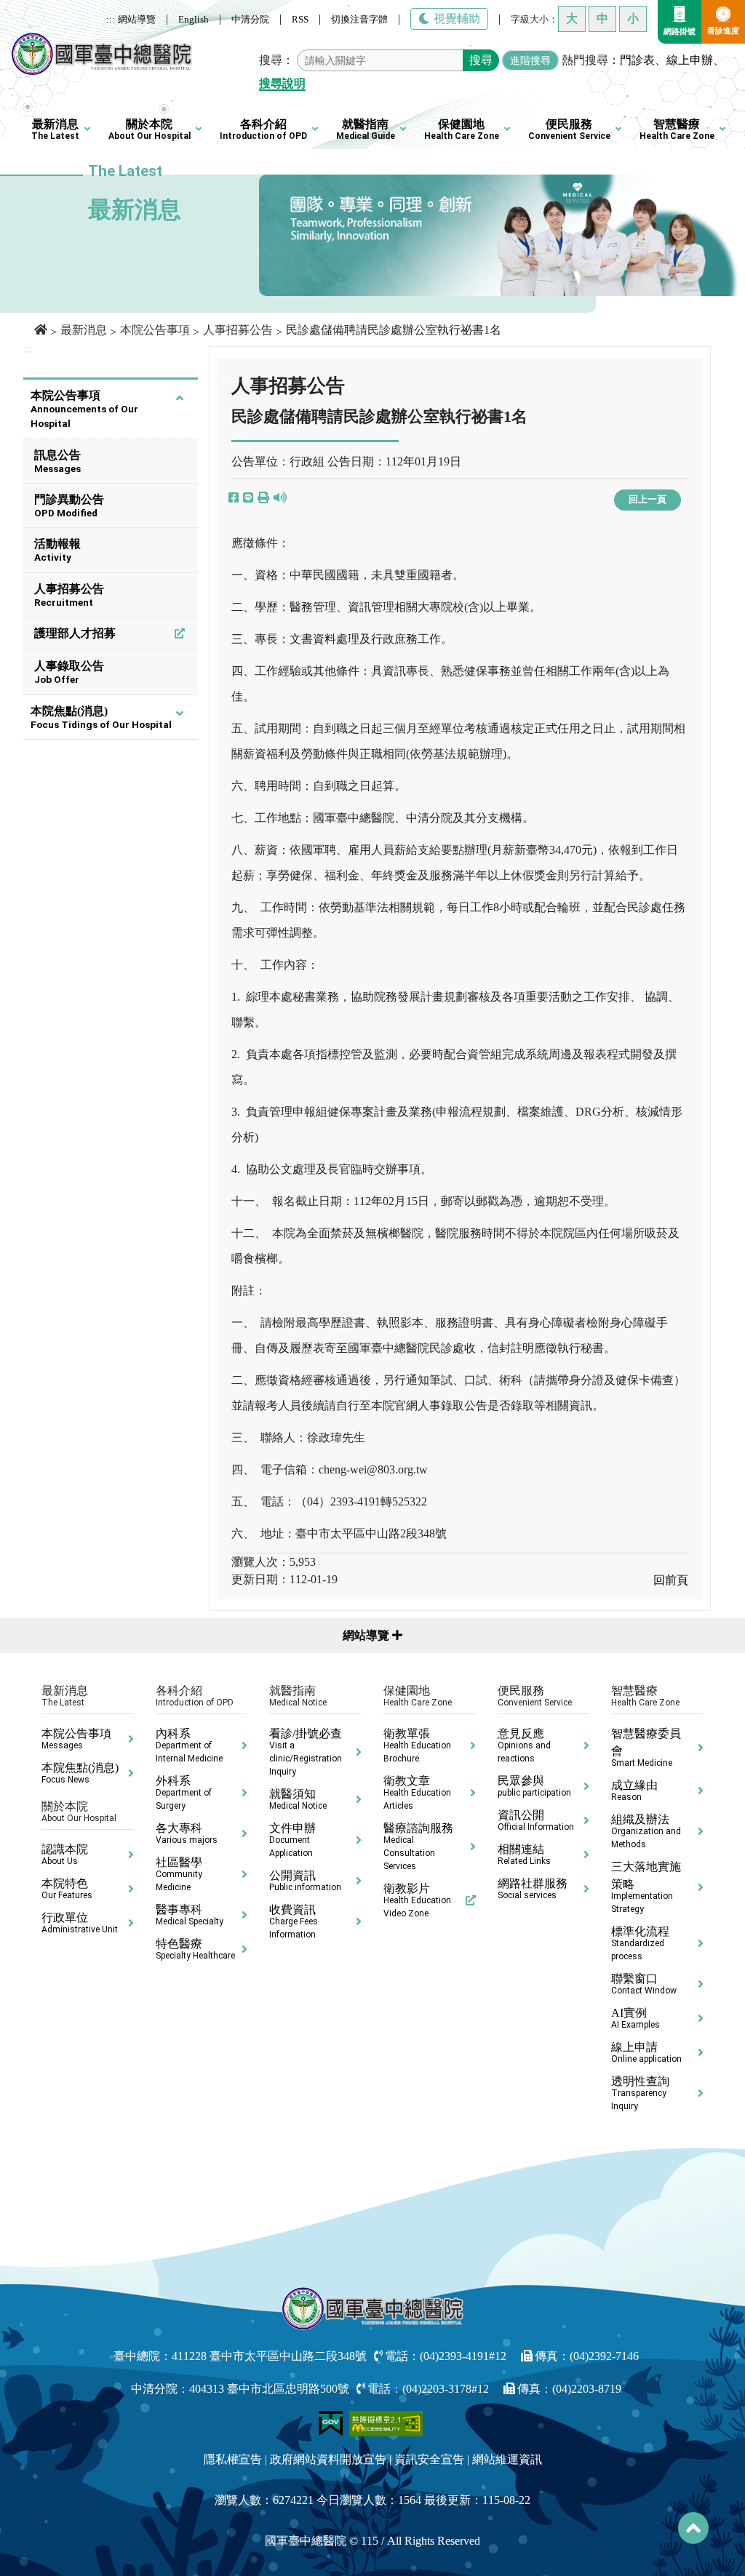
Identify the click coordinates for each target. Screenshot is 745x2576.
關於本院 (150, 129)
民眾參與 (534, 1786)
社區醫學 (179, 1874)
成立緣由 (634, 1791)
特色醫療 (195, 1949)
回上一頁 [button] (648, 500)
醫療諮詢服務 (418, 1847)
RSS (300, 19)
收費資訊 (294, 1921)
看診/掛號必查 (306, 1752)
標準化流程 (640, 1943)
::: (111, 19)
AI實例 (636, 2018)
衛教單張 (417, 1745)
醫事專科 (190, 1915)
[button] (263, 498)
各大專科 (187, 1833)
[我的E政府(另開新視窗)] (332, 2422)
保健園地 (462, 129)
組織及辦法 (646, 1831)
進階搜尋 (530, 60)
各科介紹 (263, 129)
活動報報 (57, 550)
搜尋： (276, 60)
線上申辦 (690, 60)
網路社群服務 (533, 1889)
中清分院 (250, 19)
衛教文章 (417, 1793)
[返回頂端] (693, 2528)
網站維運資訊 (507, 2459)
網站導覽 (137, 19)
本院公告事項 (155, 330)
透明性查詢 (640, 2093)
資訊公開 (536, 1820)
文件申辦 (292, 1840)
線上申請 (646, 2052)
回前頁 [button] (671, 1580)
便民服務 (569, 129)
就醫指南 (366, 129)
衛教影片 (417, 1900)
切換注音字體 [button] (359, 19)
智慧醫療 (677, 129)
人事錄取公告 (69, 672)
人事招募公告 (238, 330)
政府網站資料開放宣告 (328, 2459)
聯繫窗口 (644, 1984)
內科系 (189, 1745)
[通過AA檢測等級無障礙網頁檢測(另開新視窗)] (386, 2422)
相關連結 (524, 1855)
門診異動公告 (69, 506)
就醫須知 (298, 1799)
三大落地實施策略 (646, 1887)
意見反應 (524, 1745)
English (194, 19)
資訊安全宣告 (429, 2459)
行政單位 (80, 1923)
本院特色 (67, 1889)
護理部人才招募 (75, 633)
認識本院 (65, 1855)
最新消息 (55, 129)
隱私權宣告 (233, 2459)
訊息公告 (57, 461)
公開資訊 (305, 1881)
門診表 (637, 60)
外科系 (184, 1793)
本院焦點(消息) (101, 717)
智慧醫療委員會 (646, 1748)
